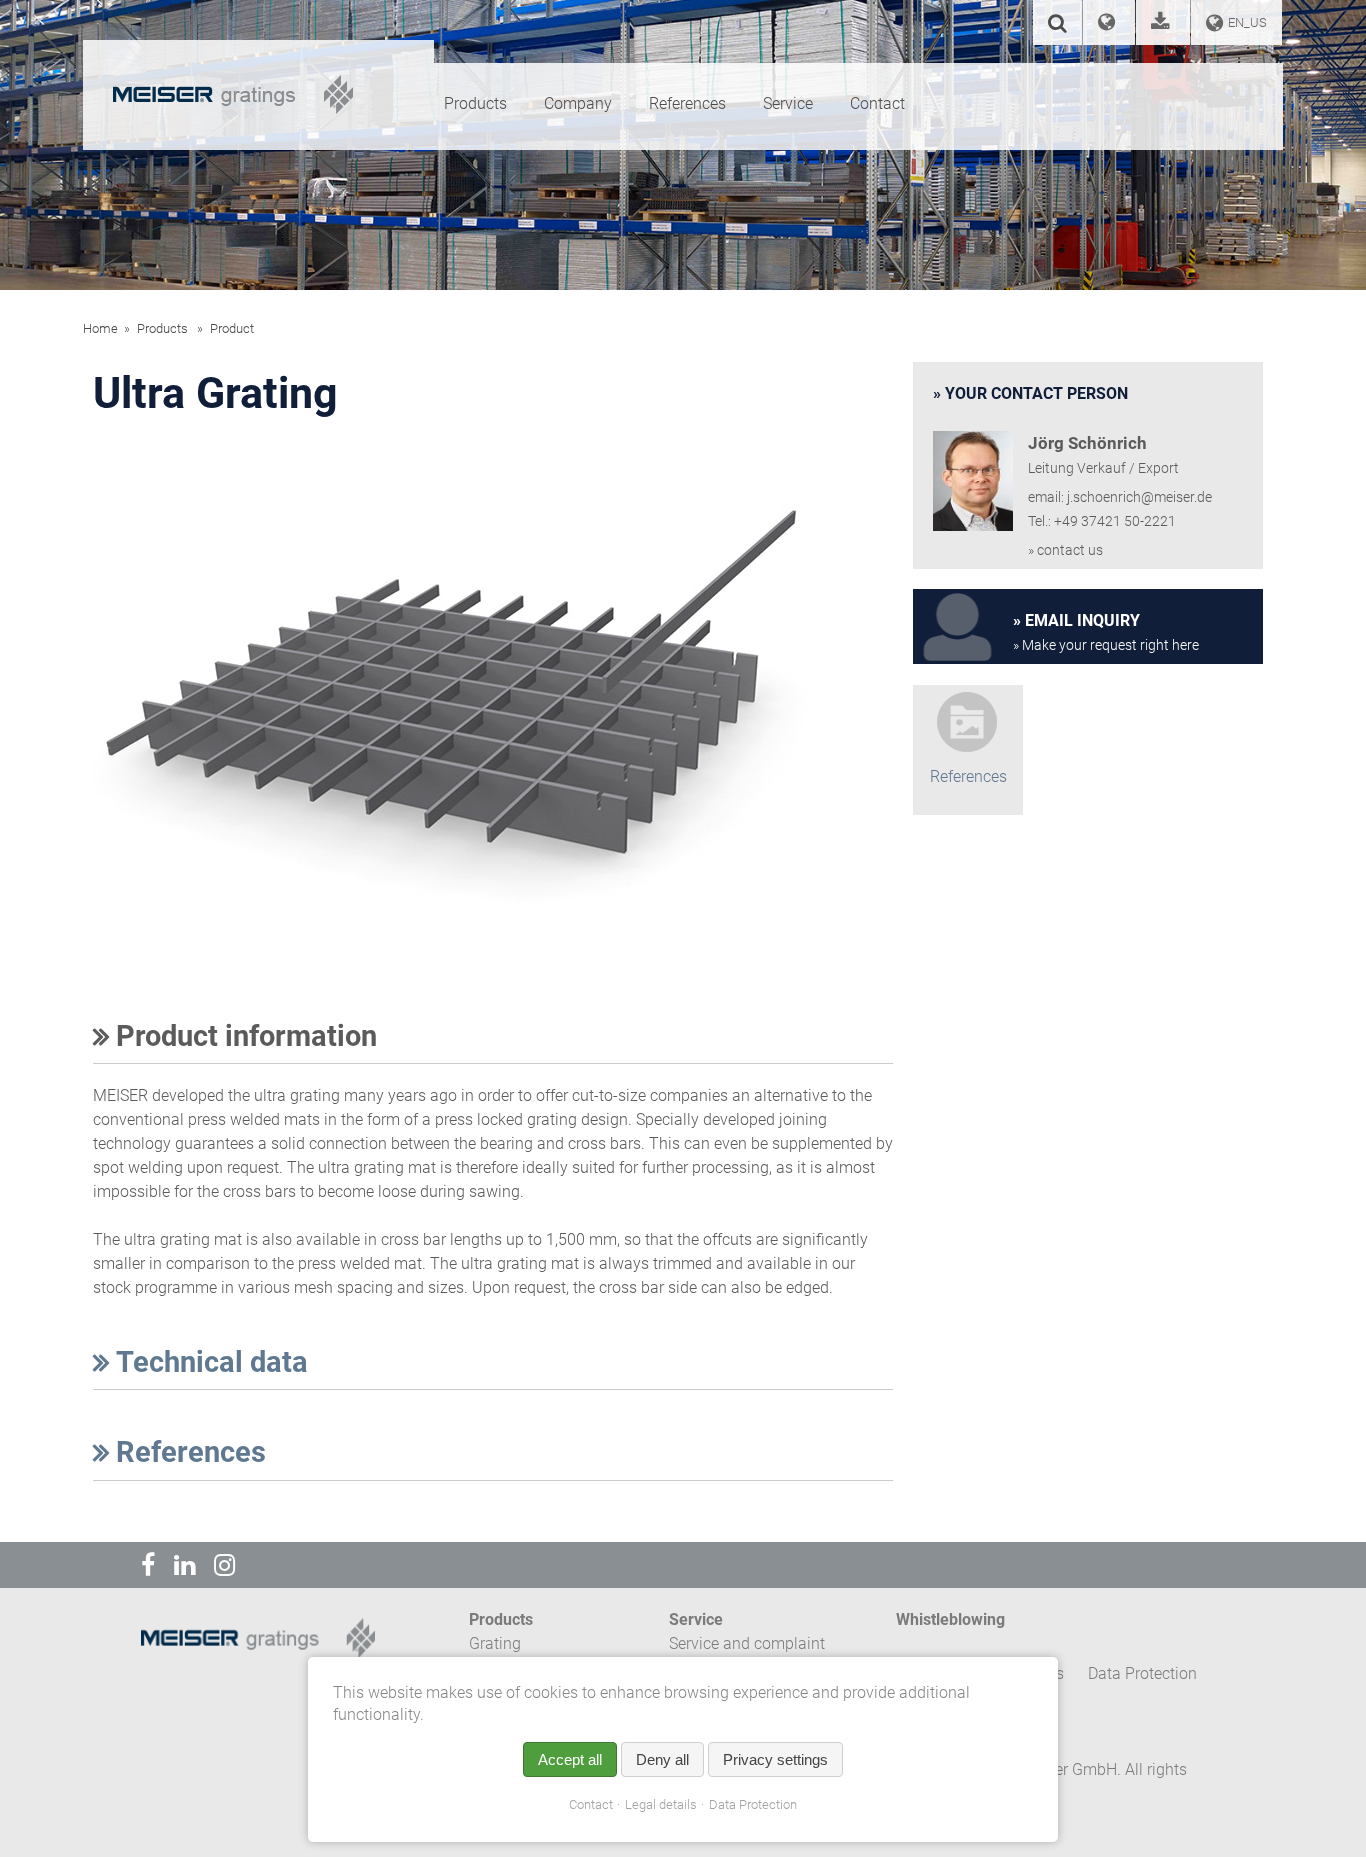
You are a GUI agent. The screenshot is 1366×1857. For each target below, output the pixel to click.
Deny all (662, 1759)
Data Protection (753, 1804)
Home (100, 328)
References (187, 1452)
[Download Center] (1163, 24)
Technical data (208, 1362)
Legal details (661, 1804)
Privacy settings (775, 1759)
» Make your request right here (1106, 645)
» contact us (1065, 550)
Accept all (570, 1759)
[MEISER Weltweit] (1109, 24)
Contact (591, 1804)
